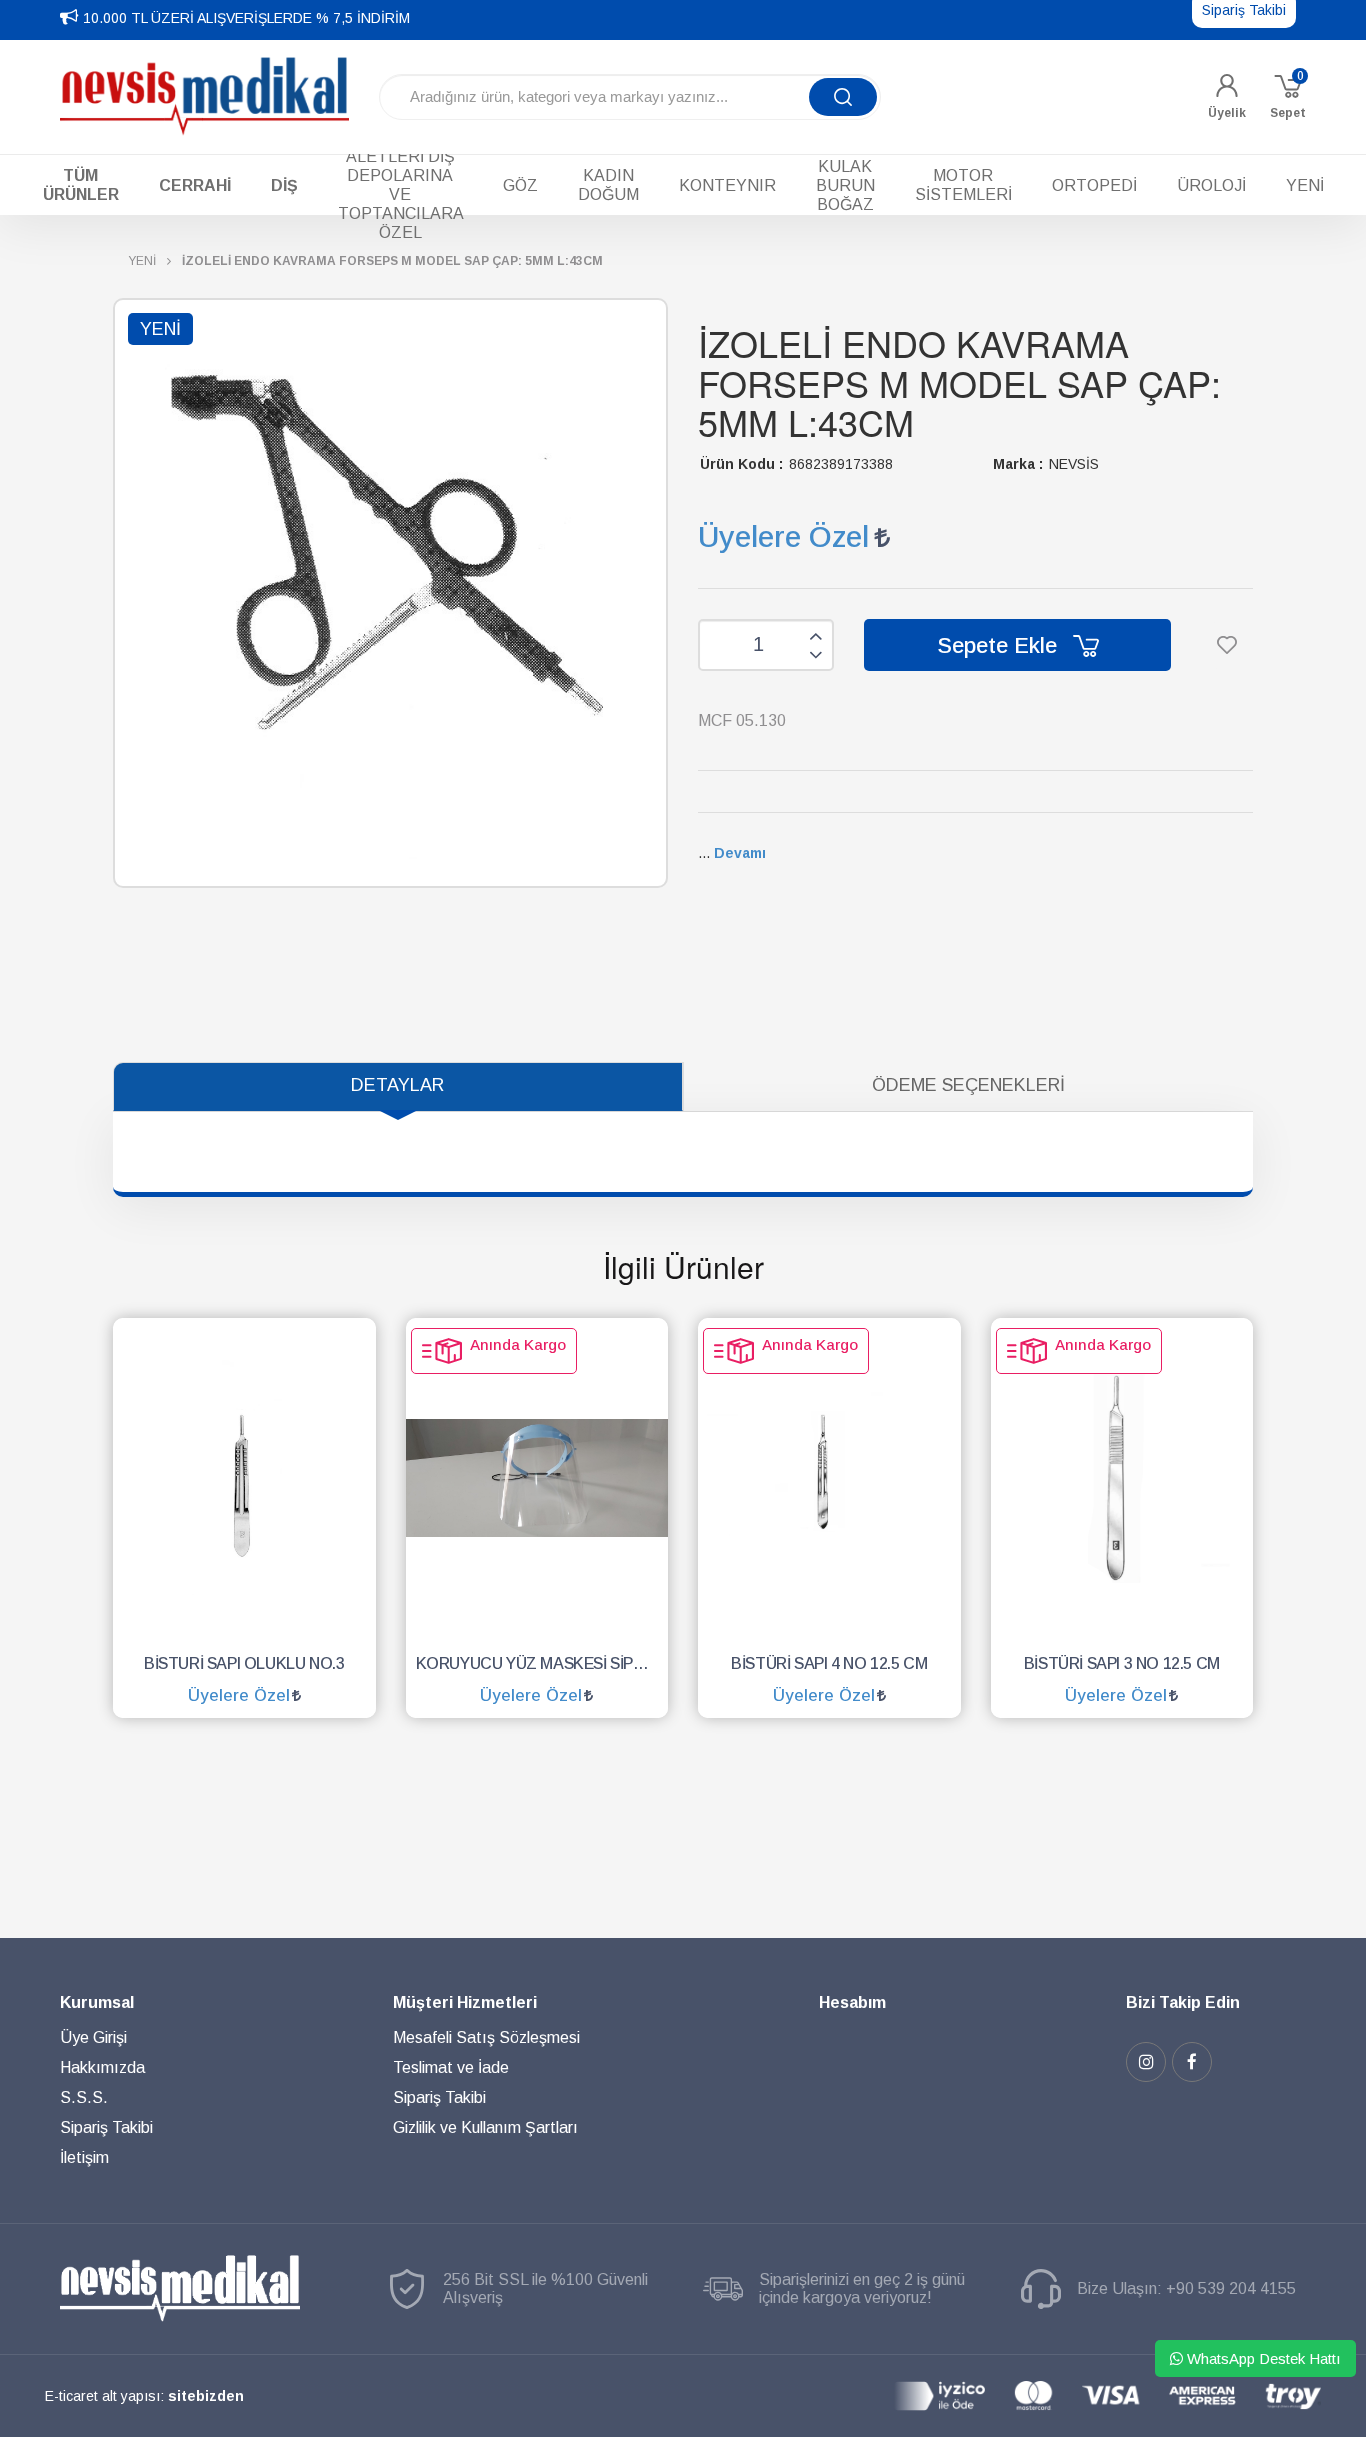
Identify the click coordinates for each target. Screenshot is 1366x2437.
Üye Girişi (93, 2037)
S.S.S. (84, 2097)
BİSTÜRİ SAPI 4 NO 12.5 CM (829, 1663)
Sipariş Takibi (106, 2127)
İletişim (84, 2157)
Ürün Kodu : (741, 464)
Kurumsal (97, 2002)
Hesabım (852, 2002)
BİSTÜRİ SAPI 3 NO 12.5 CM (1122, 1663)
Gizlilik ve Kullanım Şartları (485, 2127)
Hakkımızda (102, 2067)
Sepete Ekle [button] (1000, 645)
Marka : (1018, 464)
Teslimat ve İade (451, 2067)
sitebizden (206, 2396)
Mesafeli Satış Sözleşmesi (486, 2037)
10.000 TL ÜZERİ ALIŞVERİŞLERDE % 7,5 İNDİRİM (246, 18)
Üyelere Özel (783, 536)
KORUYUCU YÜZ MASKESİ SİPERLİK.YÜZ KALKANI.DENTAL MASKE (542, 1663)
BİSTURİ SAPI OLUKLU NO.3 (244, 1663)
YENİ (142, 261)
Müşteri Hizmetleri (465, 2002)
